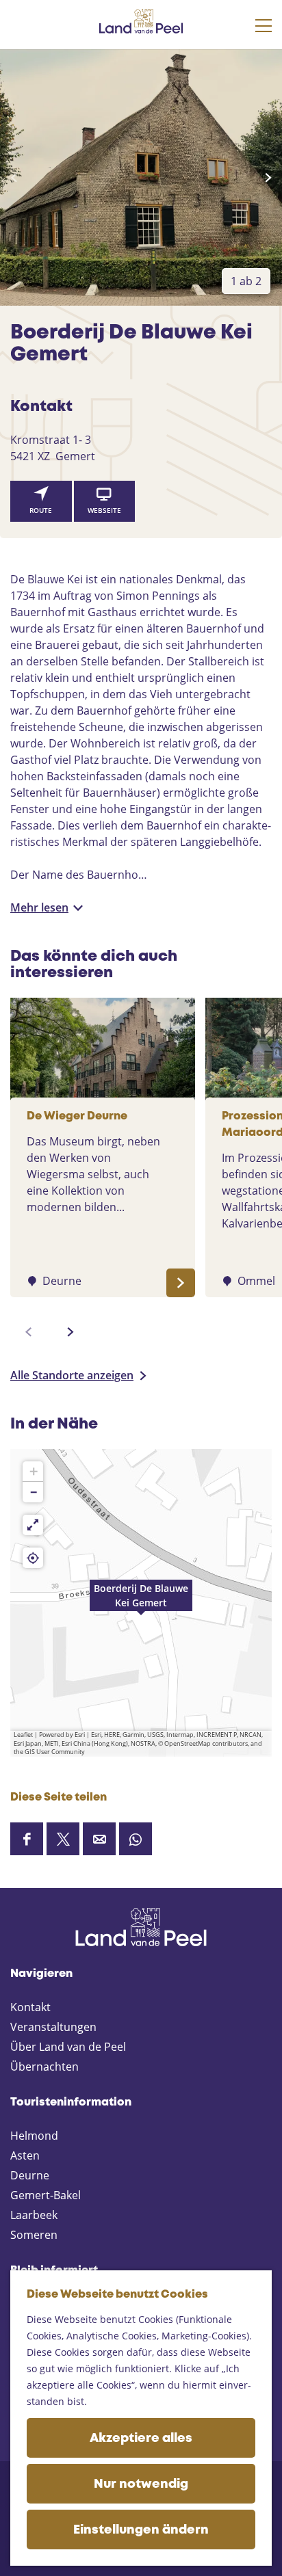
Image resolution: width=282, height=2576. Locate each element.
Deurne (30, 2175)
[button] (141, 1603)
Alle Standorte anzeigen (72, 1375)
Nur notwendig (141, 2484)
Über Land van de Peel (68, 2047)
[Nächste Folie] (268, 178)
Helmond (34, 2136)
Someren (34, 2235)
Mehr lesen (39, 907)
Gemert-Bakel (46, 2195)
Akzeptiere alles (141, 2439)
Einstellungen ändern (141, 2530)
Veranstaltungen (53, 2027)
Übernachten (44, 2067)
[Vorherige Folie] (14, 178)
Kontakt (30, 2007)
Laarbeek (34, 2215)
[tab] (246, 281)
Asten (25, 2155)
